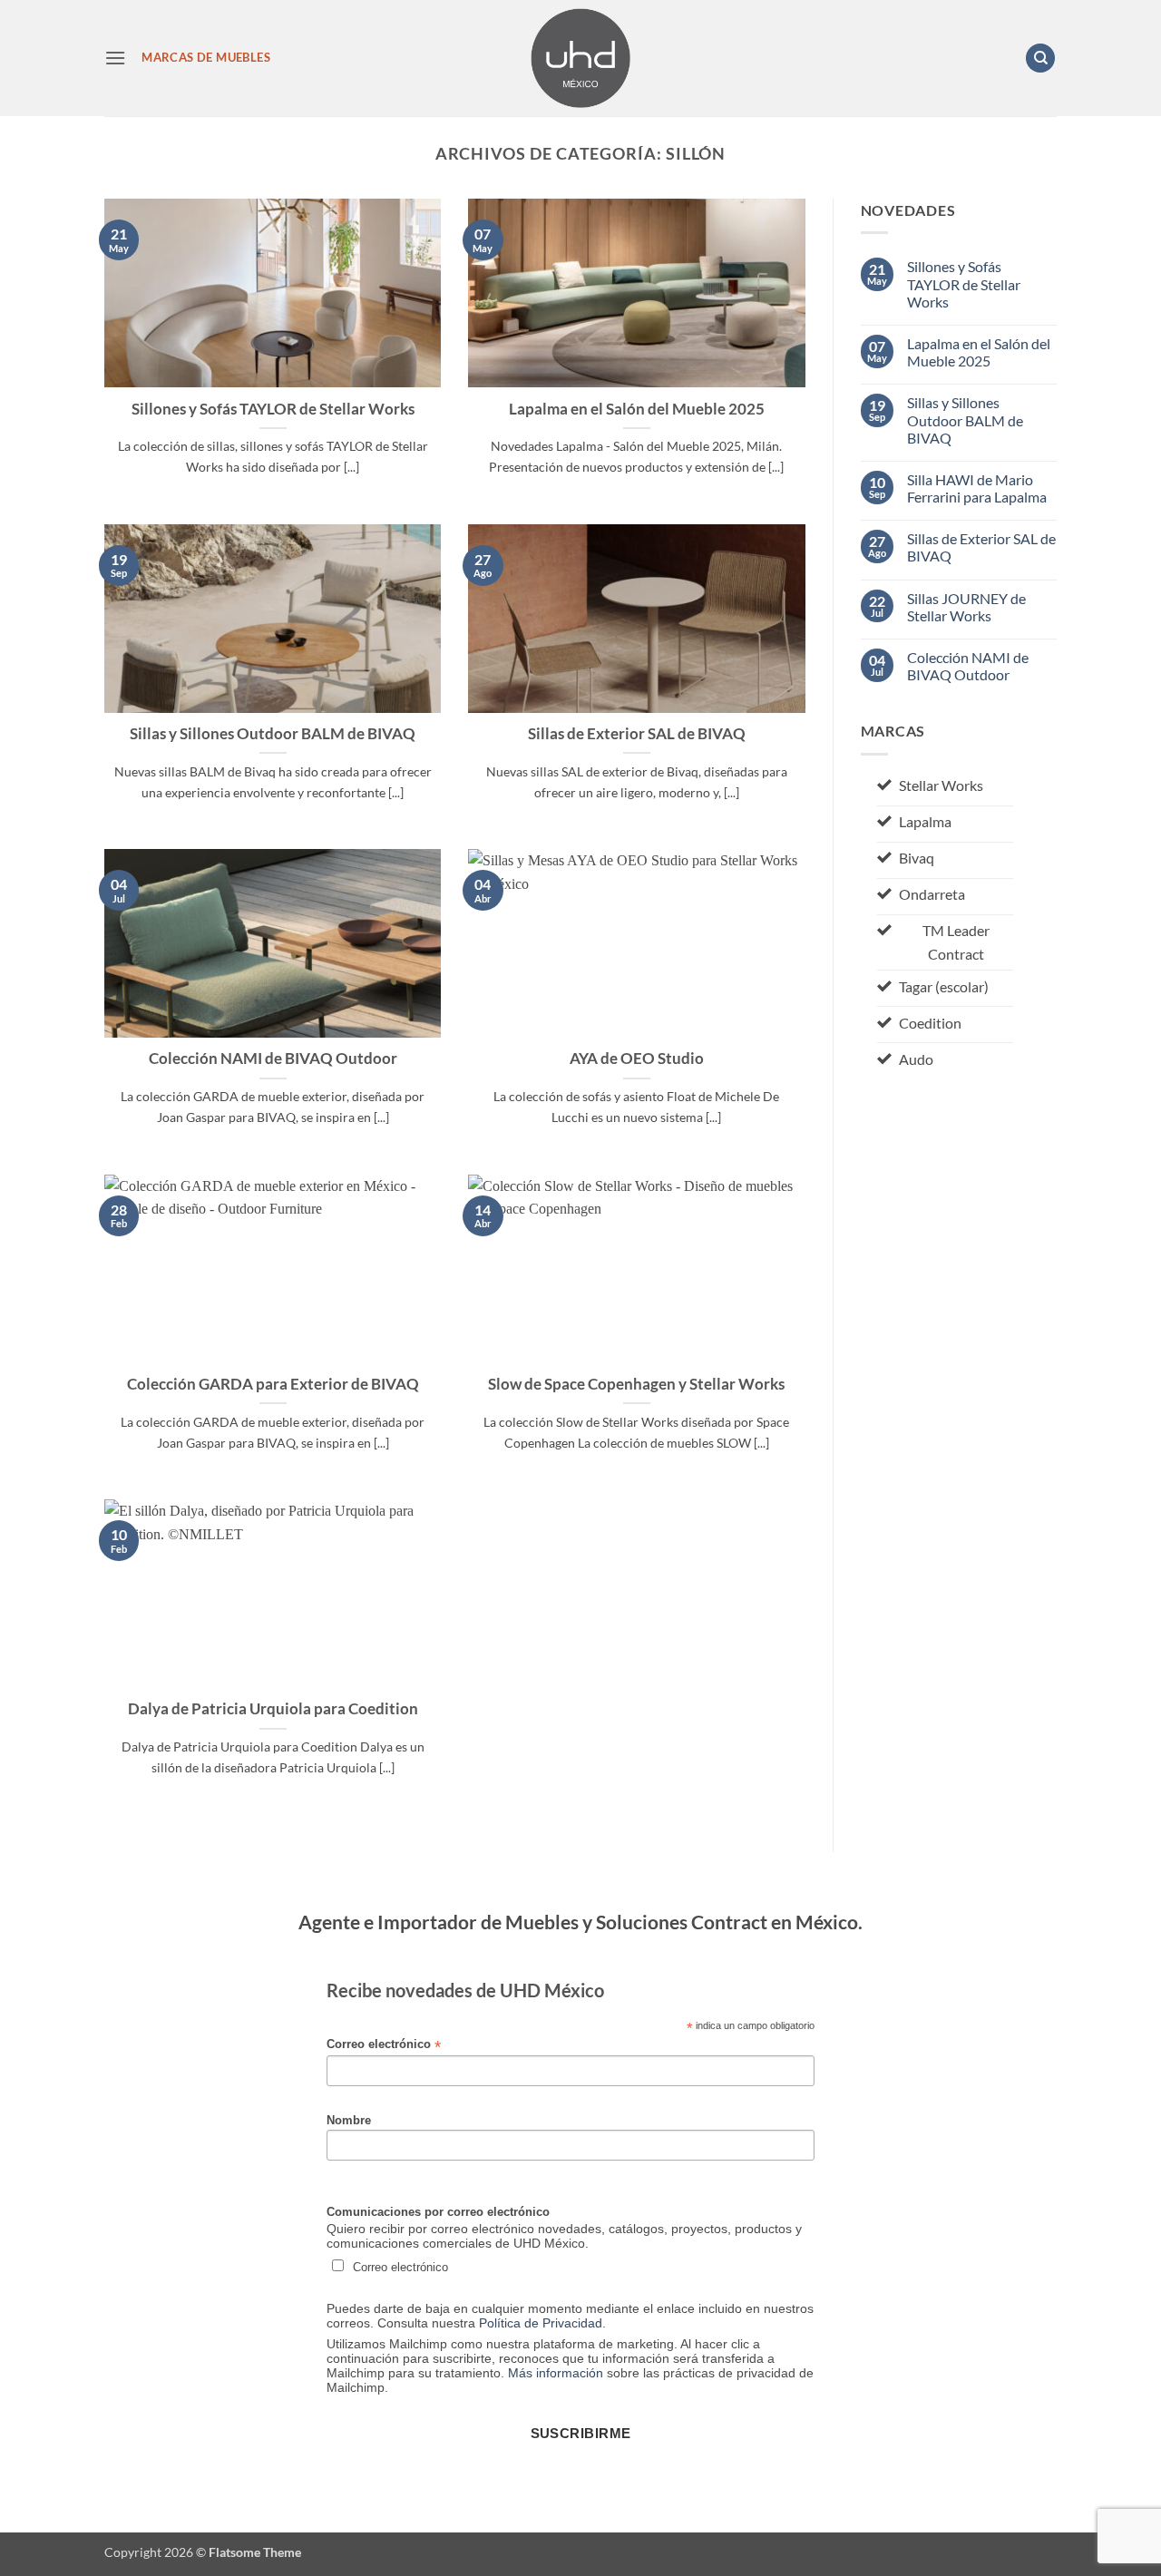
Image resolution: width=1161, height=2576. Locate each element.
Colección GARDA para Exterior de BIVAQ (273, 1384)
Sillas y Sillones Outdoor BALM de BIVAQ (273, 734)
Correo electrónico (384, 2045)
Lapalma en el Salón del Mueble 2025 (637, 409)
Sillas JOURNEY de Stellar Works (966, 607)
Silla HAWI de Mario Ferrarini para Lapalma (977, 488)
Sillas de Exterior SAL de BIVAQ (637, 734)
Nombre (349, 2121)
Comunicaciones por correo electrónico (438, 2212)
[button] (115, 58)
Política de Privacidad (541, 2323)
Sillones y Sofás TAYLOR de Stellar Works (273, 409)
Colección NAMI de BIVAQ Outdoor (273, 1059)
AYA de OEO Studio (637, 1059)
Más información (556, 2373)
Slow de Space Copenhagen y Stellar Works (636, 1384)
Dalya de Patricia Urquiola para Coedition (273, 1709)
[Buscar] (1040, 59)
